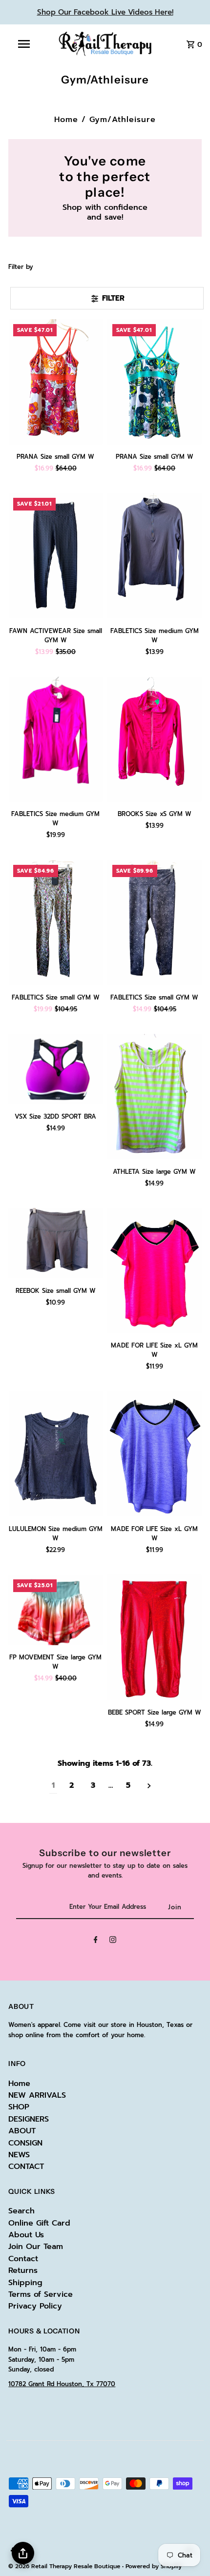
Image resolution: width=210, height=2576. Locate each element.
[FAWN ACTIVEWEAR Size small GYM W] (55, 556)
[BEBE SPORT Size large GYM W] (155, 1637)
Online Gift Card (39, 2223)
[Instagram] (113, 1941)
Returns (23, 2270)
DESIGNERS (29, 2119)
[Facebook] (96, 1941)
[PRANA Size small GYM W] (55, 382)
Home (66, 120)
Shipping (25, 2283)
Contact (23, 2259)
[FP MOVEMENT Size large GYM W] (55, 1610)
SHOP (19, 2107)
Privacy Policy (35, 2306)
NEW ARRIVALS (37, 2095)
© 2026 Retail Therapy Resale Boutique (65, 2566)
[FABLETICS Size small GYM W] (55, 923)
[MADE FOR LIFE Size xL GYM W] (155, 1271)
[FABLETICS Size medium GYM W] (155, 556)
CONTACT (26, 2167)
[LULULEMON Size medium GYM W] (55, 1454)
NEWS (19, 2155)
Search (21, 2211)
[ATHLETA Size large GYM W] (155, 1096)
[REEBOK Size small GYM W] (55, 1243)
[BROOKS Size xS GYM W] (155, 739)
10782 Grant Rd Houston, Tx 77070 (62, 2384)
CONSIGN (25, 2143)
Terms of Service (41, 2294)
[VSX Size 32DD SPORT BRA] (55, 1069)
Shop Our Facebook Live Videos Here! (105, 12)
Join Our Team (36, 2247)
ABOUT (22, 2131)
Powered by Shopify (154, 2566)
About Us (26, 2235)
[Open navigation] (26, 44)
